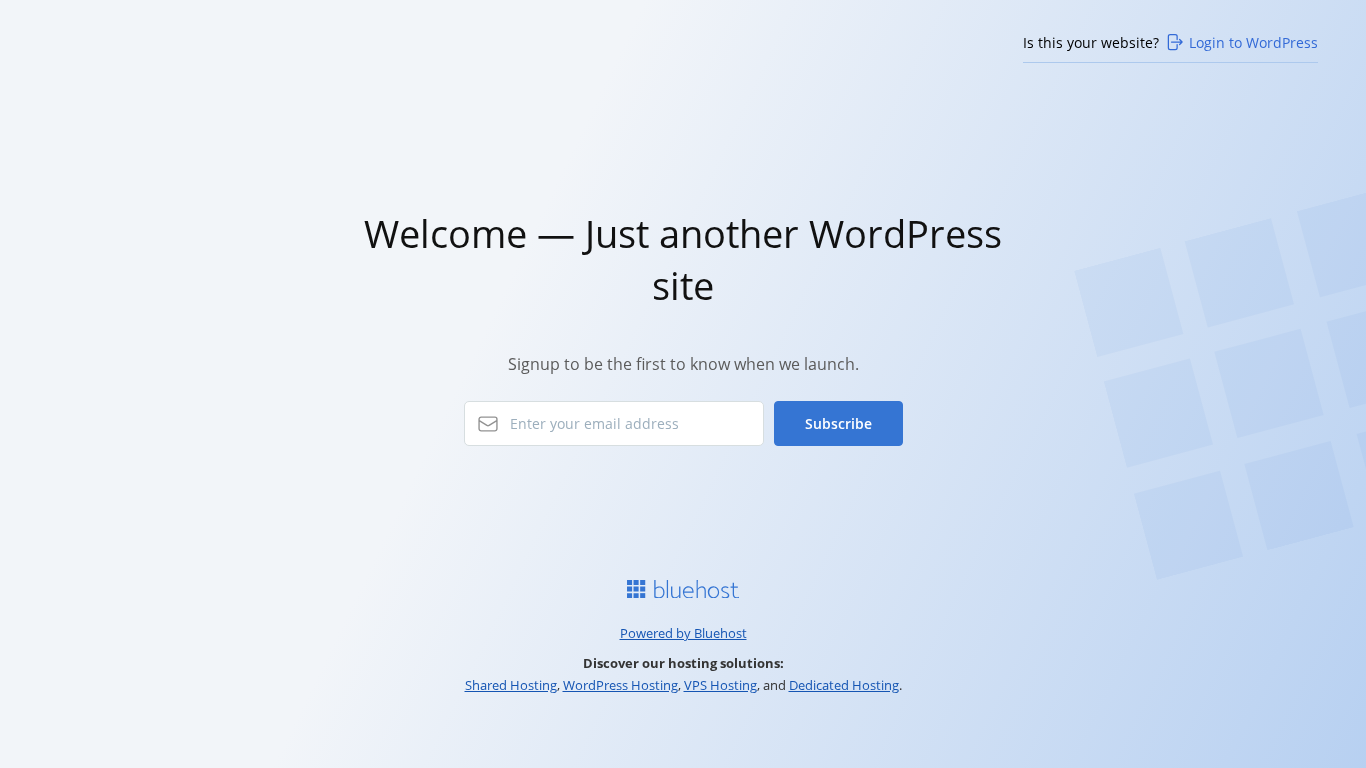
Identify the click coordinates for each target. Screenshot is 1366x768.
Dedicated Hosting (844, 685)
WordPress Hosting (620, 685)
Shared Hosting (511, 685)
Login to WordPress (1253, 42)
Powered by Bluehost (683, 633)
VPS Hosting (720, 685)
